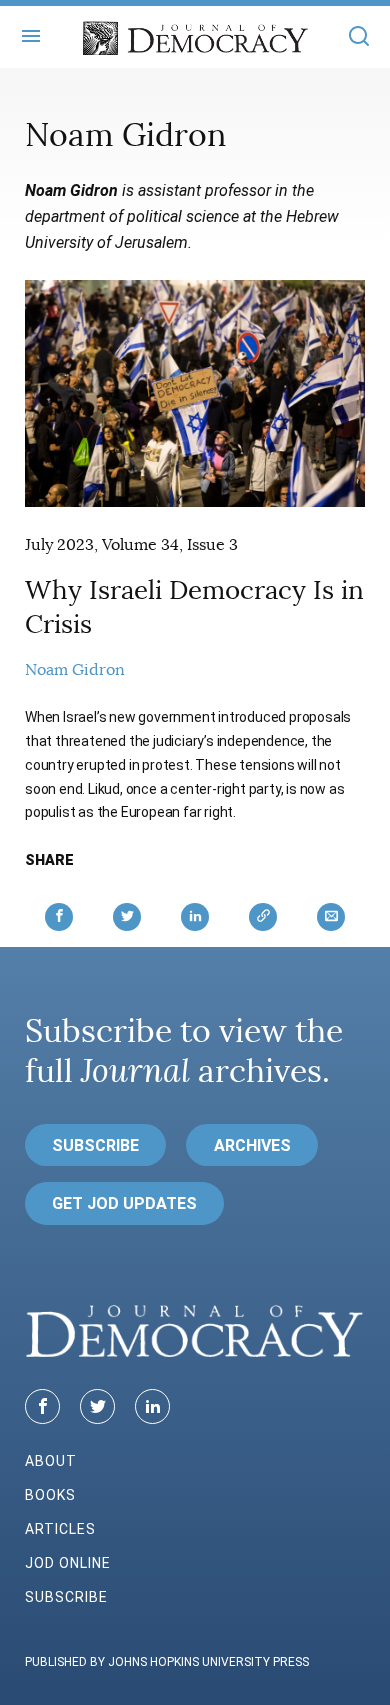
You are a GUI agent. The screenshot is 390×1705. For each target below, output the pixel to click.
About (51, 1461)
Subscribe (95, 1145)
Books (50, 1495)
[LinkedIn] (152, 1406)
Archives (252, 1145)
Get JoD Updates (124, 1203)
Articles (60, 1529)
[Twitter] (97, 1406)
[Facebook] (42, 1406)
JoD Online (68, 1563)
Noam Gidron (75, 670)
